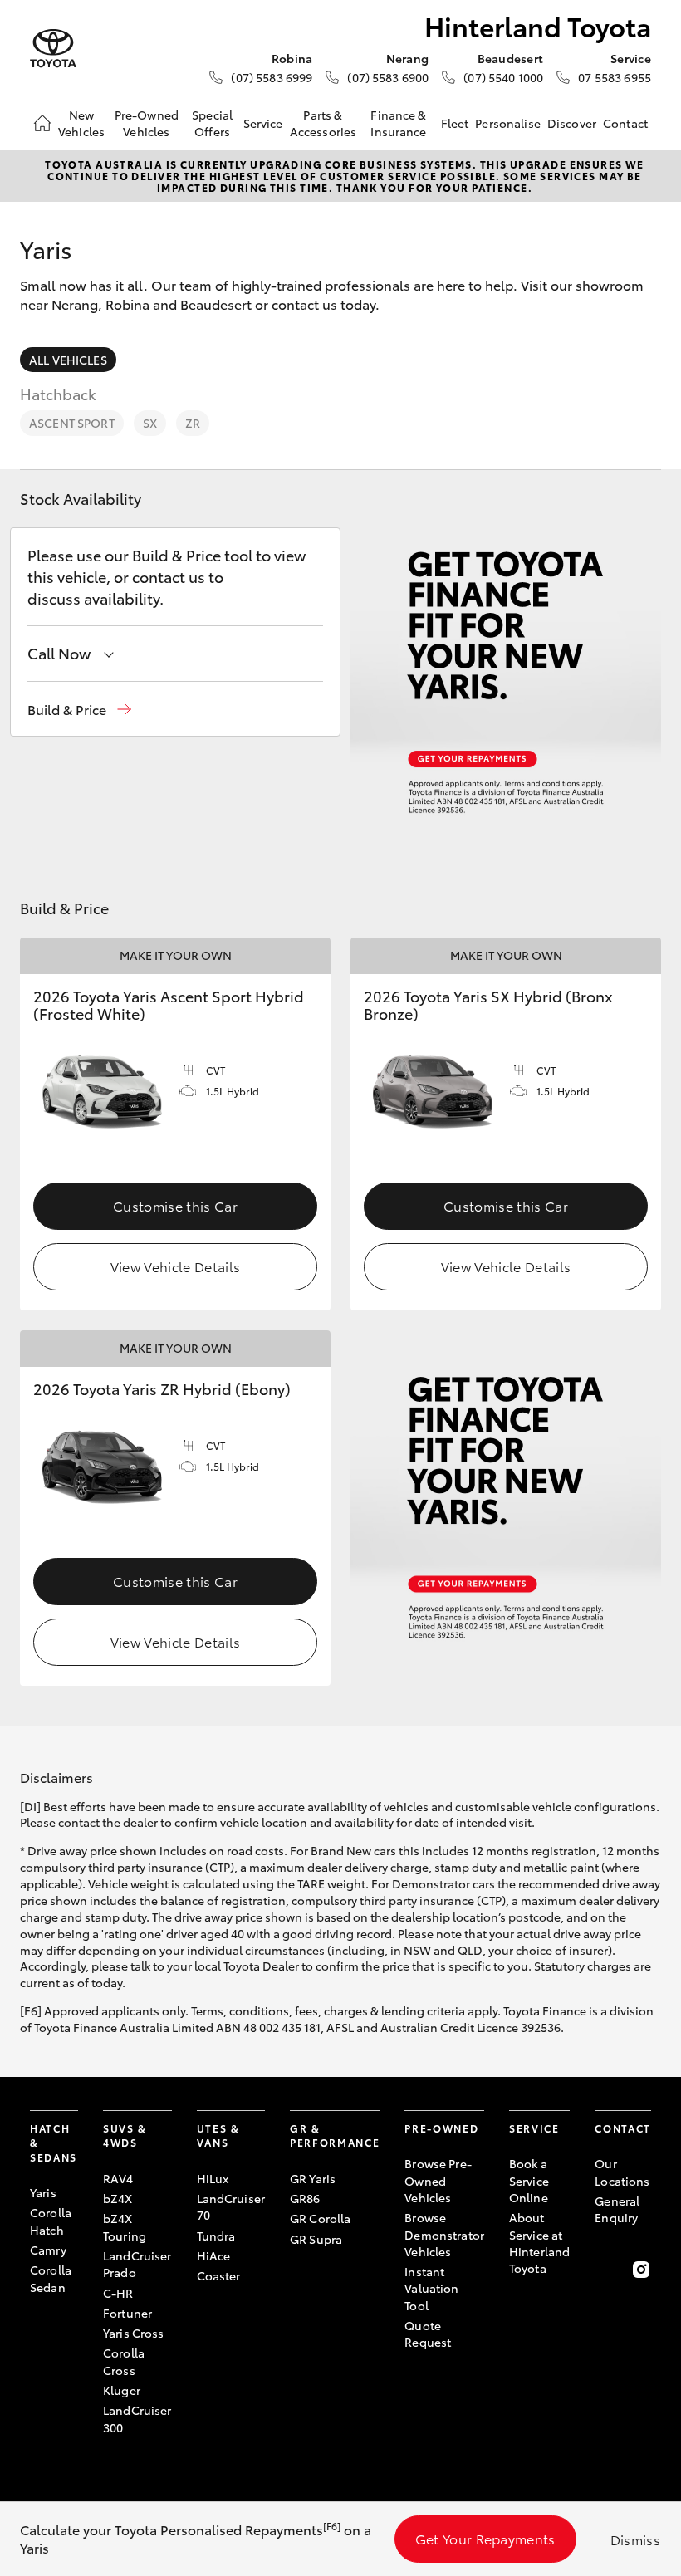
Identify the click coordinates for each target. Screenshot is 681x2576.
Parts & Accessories (323, 123)
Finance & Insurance (398, 123)
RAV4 (118, 2178)
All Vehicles (68, 360)
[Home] (42, 123)
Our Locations (622, 2172)
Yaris (43, 2192)
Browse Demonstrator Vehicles (444, 2234)
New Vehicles (81, 123)
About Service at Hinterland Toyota (539, 2243)
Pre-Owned (441, 2128)
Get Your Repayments (485, 2538)
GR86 (305, 2198)
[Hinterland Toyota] (53, 49)
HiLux (213, 2178)
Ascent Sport (72, 423)
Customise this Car (175, 1205)
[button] (79, 710)
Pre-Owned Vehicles (147, 123)
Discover (572, 123)
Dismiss (635, 2539)
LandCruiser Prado (137, 2264)
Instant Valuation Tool (431, 2288)
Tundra (216, 2236)
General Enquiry (617, 2209)
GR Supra (316, 2239)
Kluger (122, 2390)
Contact (625, 123)
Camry (48, 2250)
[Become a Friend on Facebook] (605, 2270)
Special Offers (212, 123)
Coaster (219, 2275)
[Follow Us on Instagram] (641, 2270)
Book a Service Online (529, 2180)
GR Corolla (320, 2218)
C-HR (118, 2293)
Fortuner (127, 2313)
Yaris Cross (134, 2333)
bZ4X (118, 2198)
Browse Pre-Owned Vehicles (438, 2180)
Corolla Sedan (51, 2278)
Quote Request (428, 2334)
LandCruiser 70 (231, 2206)
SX (150, 423)
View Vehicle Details (175, 1266)
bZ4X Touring (125, 2226)
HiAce (214, 2255)
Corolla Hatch (51, 2221)
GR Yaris (313, 2178)
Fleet (455, 123)
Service (263, 123)
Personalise (508, 123)
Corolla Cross (124, 2361)
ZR (193, 423)
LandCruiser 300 (137, 2418)
